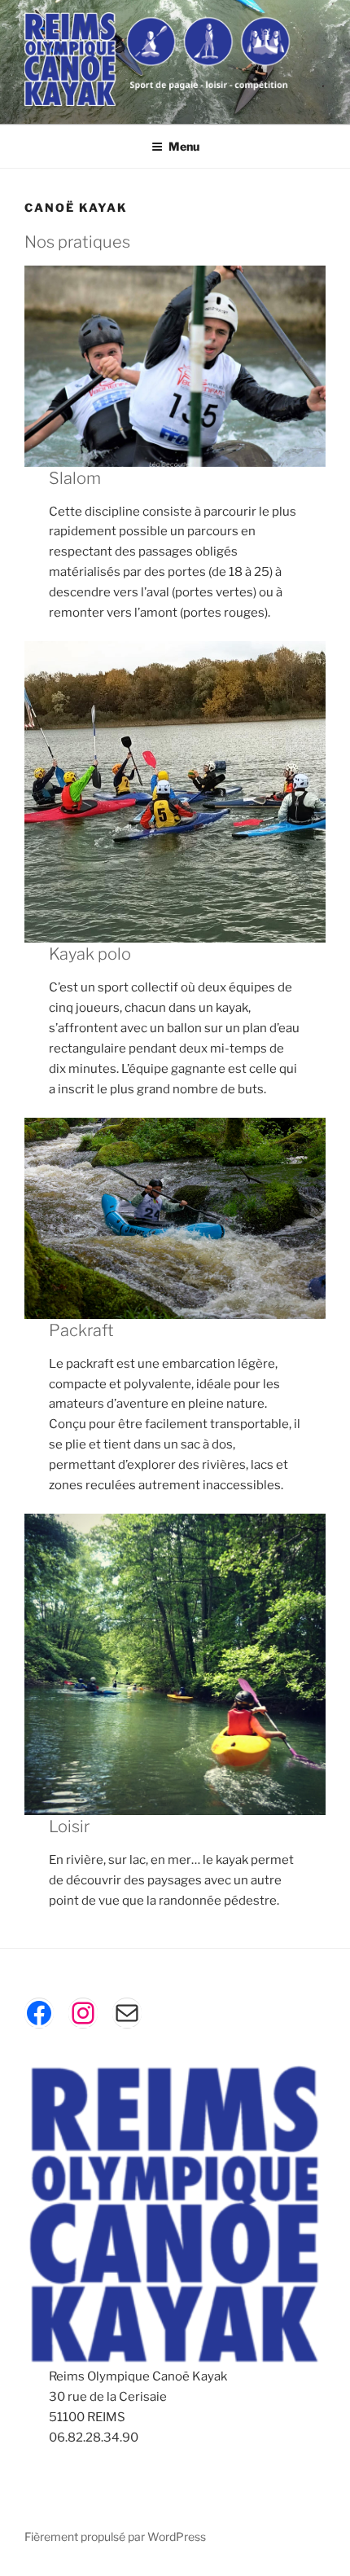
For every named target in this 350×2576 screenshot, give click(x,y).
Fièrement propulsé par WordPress (115, 2536)
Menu (184, 146)
